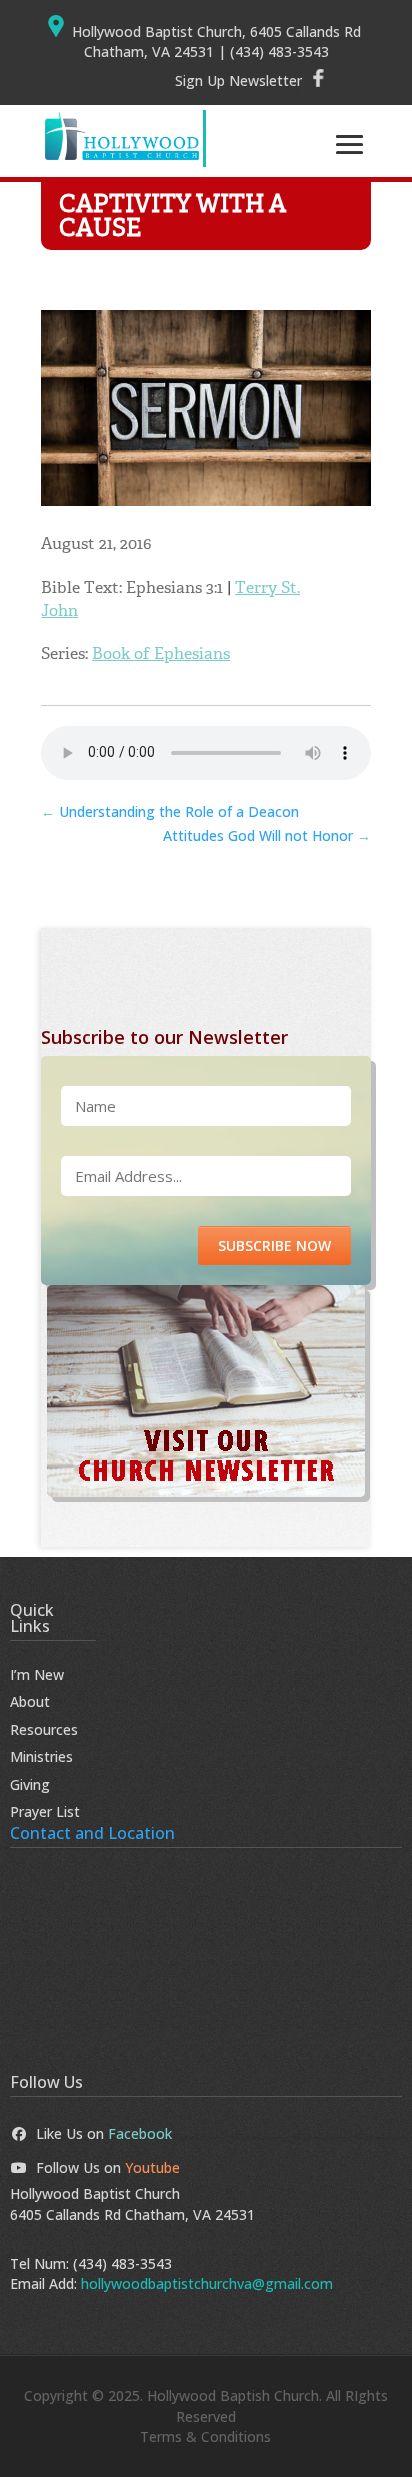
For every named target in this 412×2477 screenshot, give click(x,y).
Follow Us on (108, 2167)
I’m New (37, 1674)
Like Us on (104, 2133)
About (30, 1701)
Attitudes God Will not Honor (267, 835)
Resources (44, 1729)
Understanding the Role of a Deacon (170, 811)
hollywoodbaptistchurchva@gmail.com (207, 2283)
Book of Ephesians (161, 653)
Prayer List (45, 1811)
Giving (30, 1784)
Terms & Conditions (205, 2436)
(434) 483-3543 (122, 2263)
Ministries (41, 1756)
